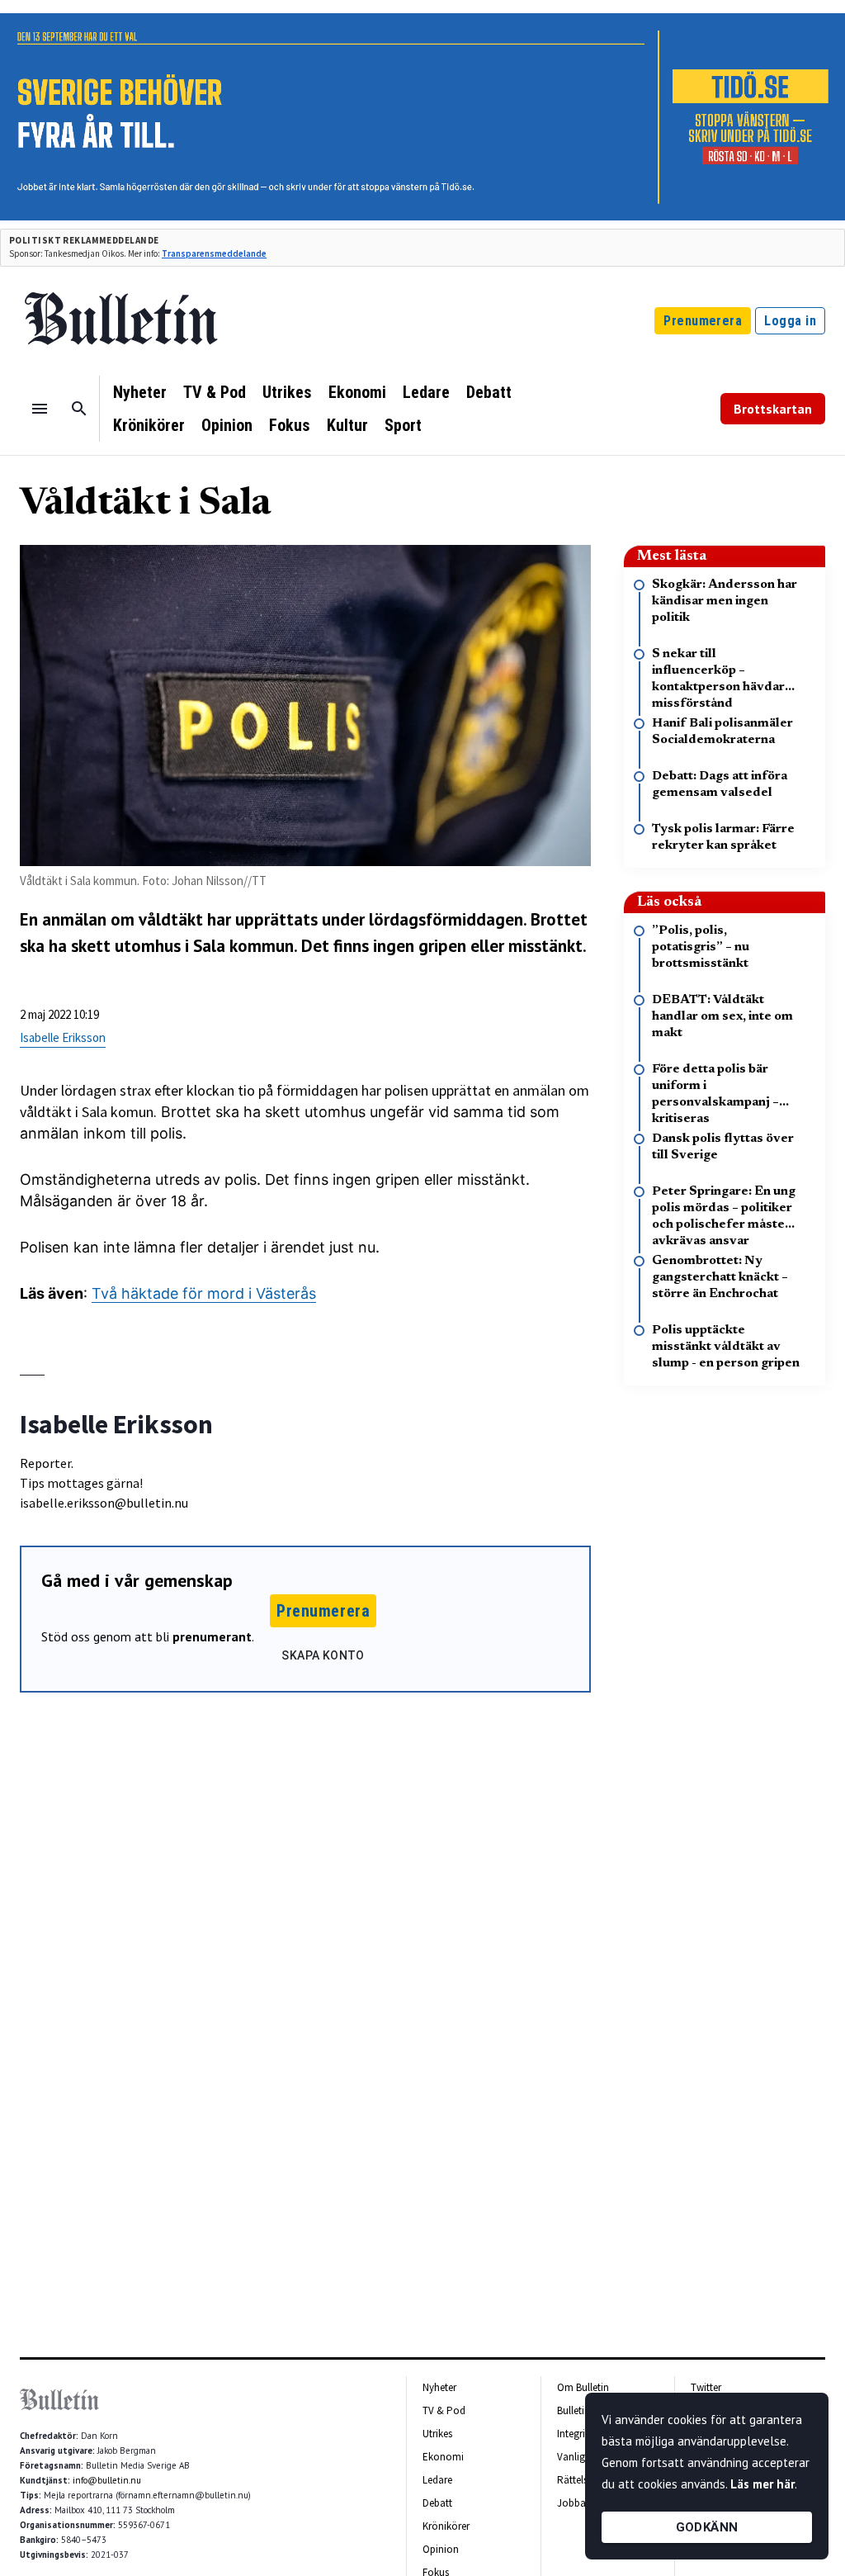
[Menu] (40, 409)
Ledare (426, 392)
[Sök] (79, 409)
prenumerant (212, 1636)
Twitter (706, 2387)
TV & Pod (215, 392)
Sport (403, 425)
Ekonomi (357, 392)
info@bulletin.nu (107, 2480)
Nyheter (140, 392)
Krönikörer (149, 425)
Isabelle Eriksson (63, 1037)
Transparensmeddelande (214, 253)
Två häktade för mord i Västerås (204, 1293)
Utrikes (287, 392)
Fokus (290, 425)
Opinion (227, 425)
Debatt (489, 392)
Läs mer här (762, 2484)
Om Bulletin (583, 2387)
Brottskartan (773, 409)
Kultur (347, 425)
